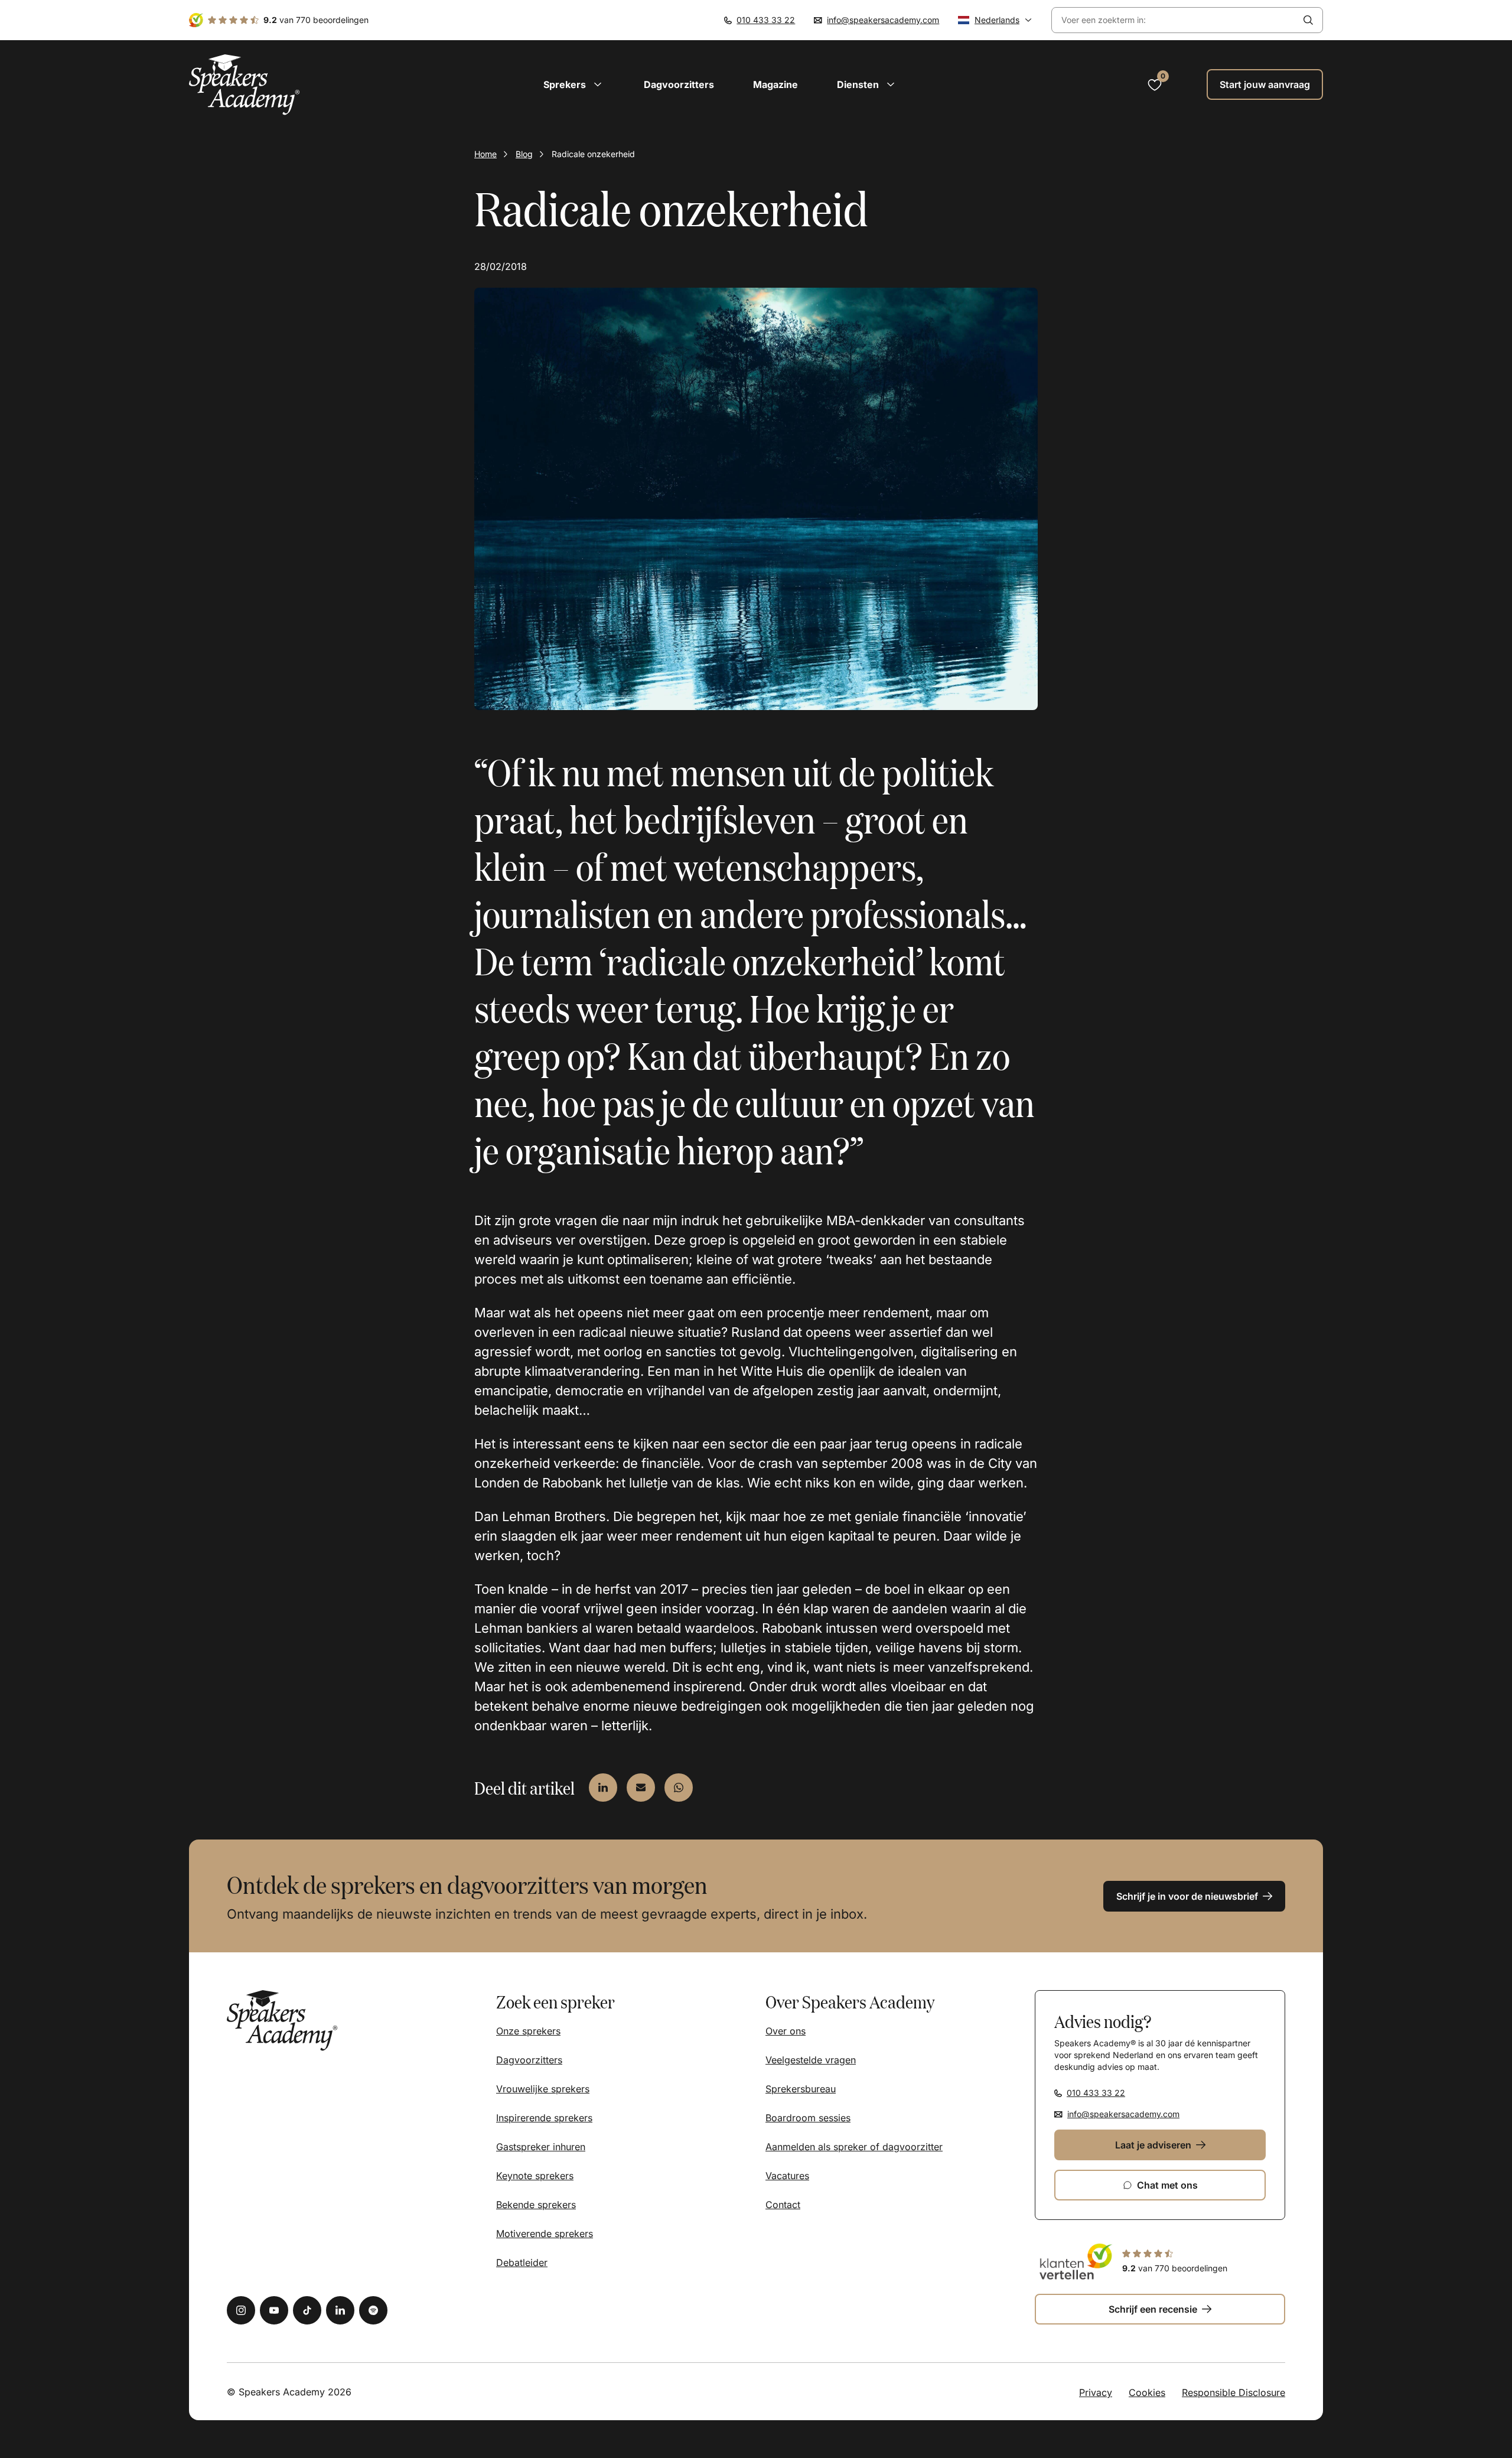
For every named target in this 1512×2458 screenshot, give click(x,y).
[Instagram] (241, 2310)
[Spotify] (373, 2310)
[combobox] (1173, 20)
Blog (524, 154)
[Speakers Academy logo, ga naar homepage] (245, 85)
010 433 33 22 (766, 20)
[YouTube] (274, 2310)
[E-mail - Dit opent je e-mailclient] (641, 1788)
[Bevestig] (1308, 20)
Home (485, 154)
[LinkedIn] (340, 2310)
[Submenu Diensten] (891, 84)
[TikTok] (307, 2310)
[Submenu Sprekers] (598, 84)
